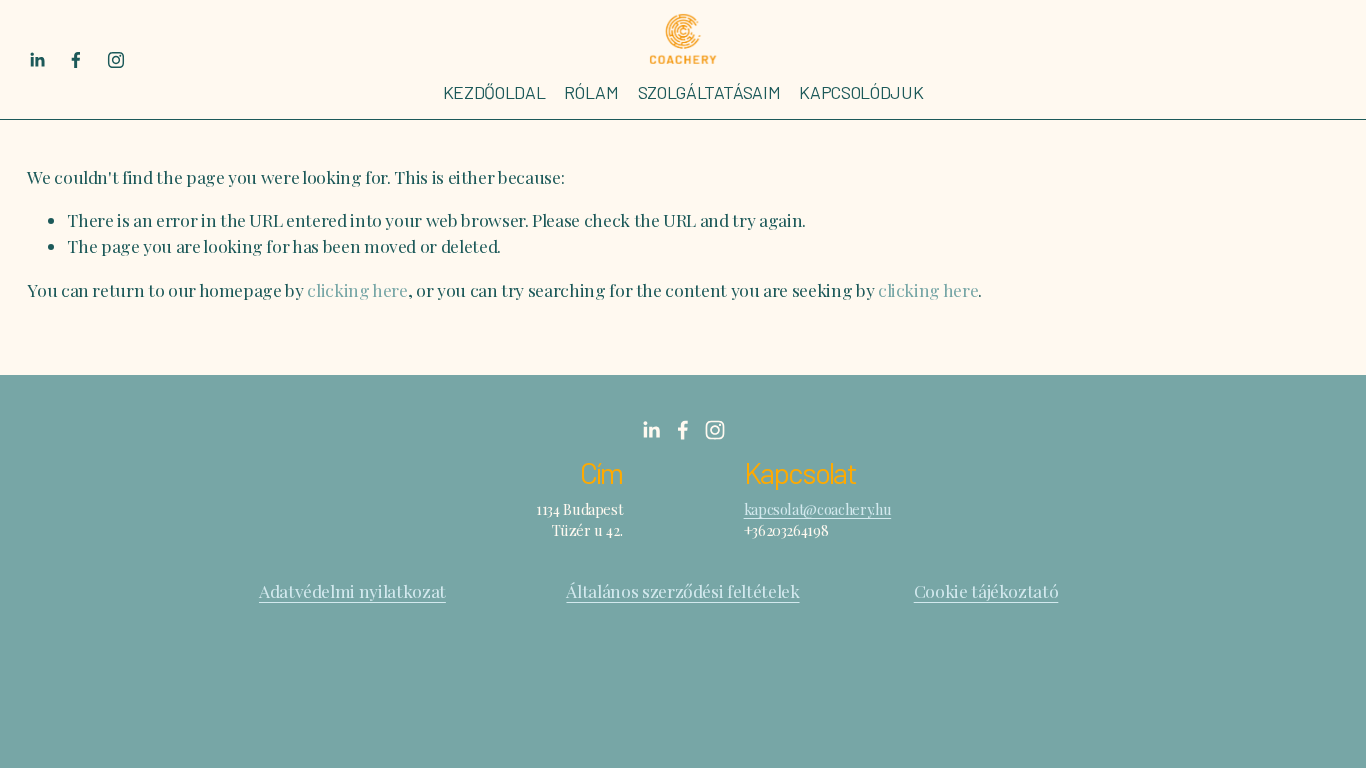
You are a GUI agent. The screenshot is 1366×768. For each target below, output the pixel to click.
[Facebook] (76, 60)
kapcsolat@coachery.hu (818, 509)
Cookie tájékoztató (986, 590)
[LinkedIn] (37, 60)
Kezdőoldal (494, 92)
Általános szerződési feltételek (682, 590)
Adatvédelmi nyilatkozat (352, 590)
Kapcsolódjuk (861, 92)
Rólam (591, 92)
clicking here (357, 289)
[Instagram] (116, 60)
